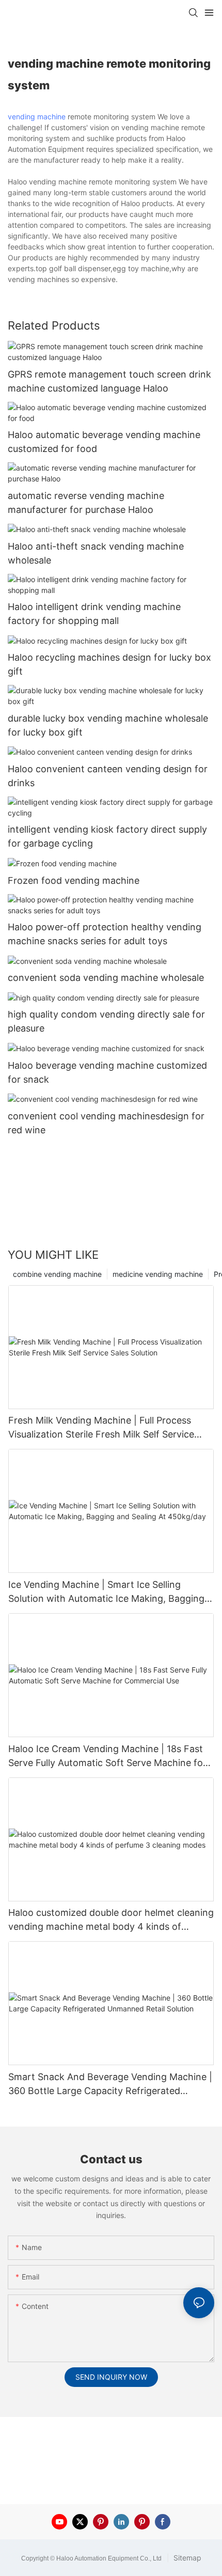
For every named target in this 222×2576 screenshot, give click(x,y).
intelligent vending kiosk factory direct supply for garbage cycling (107, 836)
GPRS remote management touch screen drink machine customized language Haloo (109, 381)
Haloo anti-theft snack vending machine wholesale (96, 553)
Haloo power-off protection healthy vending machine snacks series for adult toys (105, 934)
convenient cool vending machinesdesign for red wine (106, 1123)
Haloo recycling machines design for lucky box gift (109, 664)
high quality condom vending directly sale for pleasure (106, 1021)
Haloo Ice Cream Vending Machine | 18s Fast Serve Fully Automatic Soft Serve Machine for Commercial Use (107, 1757)
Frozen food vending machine (74, 880)
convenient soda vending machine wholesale (106, 978)
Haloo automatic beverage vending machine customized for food (104, 442)
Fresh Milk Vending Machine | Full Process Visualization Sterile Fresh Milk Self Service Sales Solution (101, 1428)
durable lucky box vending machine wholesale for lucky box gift (108, 725)
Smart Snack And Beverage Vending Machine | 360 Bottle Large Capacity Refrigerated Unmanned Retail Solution (110, 2085)
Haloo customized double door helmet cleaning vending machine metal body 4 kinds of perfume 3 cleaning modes (111, 1920)
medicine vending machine (158, 1274)
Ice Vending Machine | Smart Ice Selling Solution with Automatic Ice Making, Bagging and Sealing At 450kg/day (106, 1592)
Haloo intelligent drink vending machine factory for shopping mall (94, 614)
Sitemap (186, 2558)
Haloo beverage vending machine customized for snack (107, 1072)
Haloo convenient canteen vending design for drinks (108, 776)
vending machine (37, 116)
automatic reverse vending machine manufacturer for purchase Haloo (86, 503)
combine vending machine (57, 1274)
